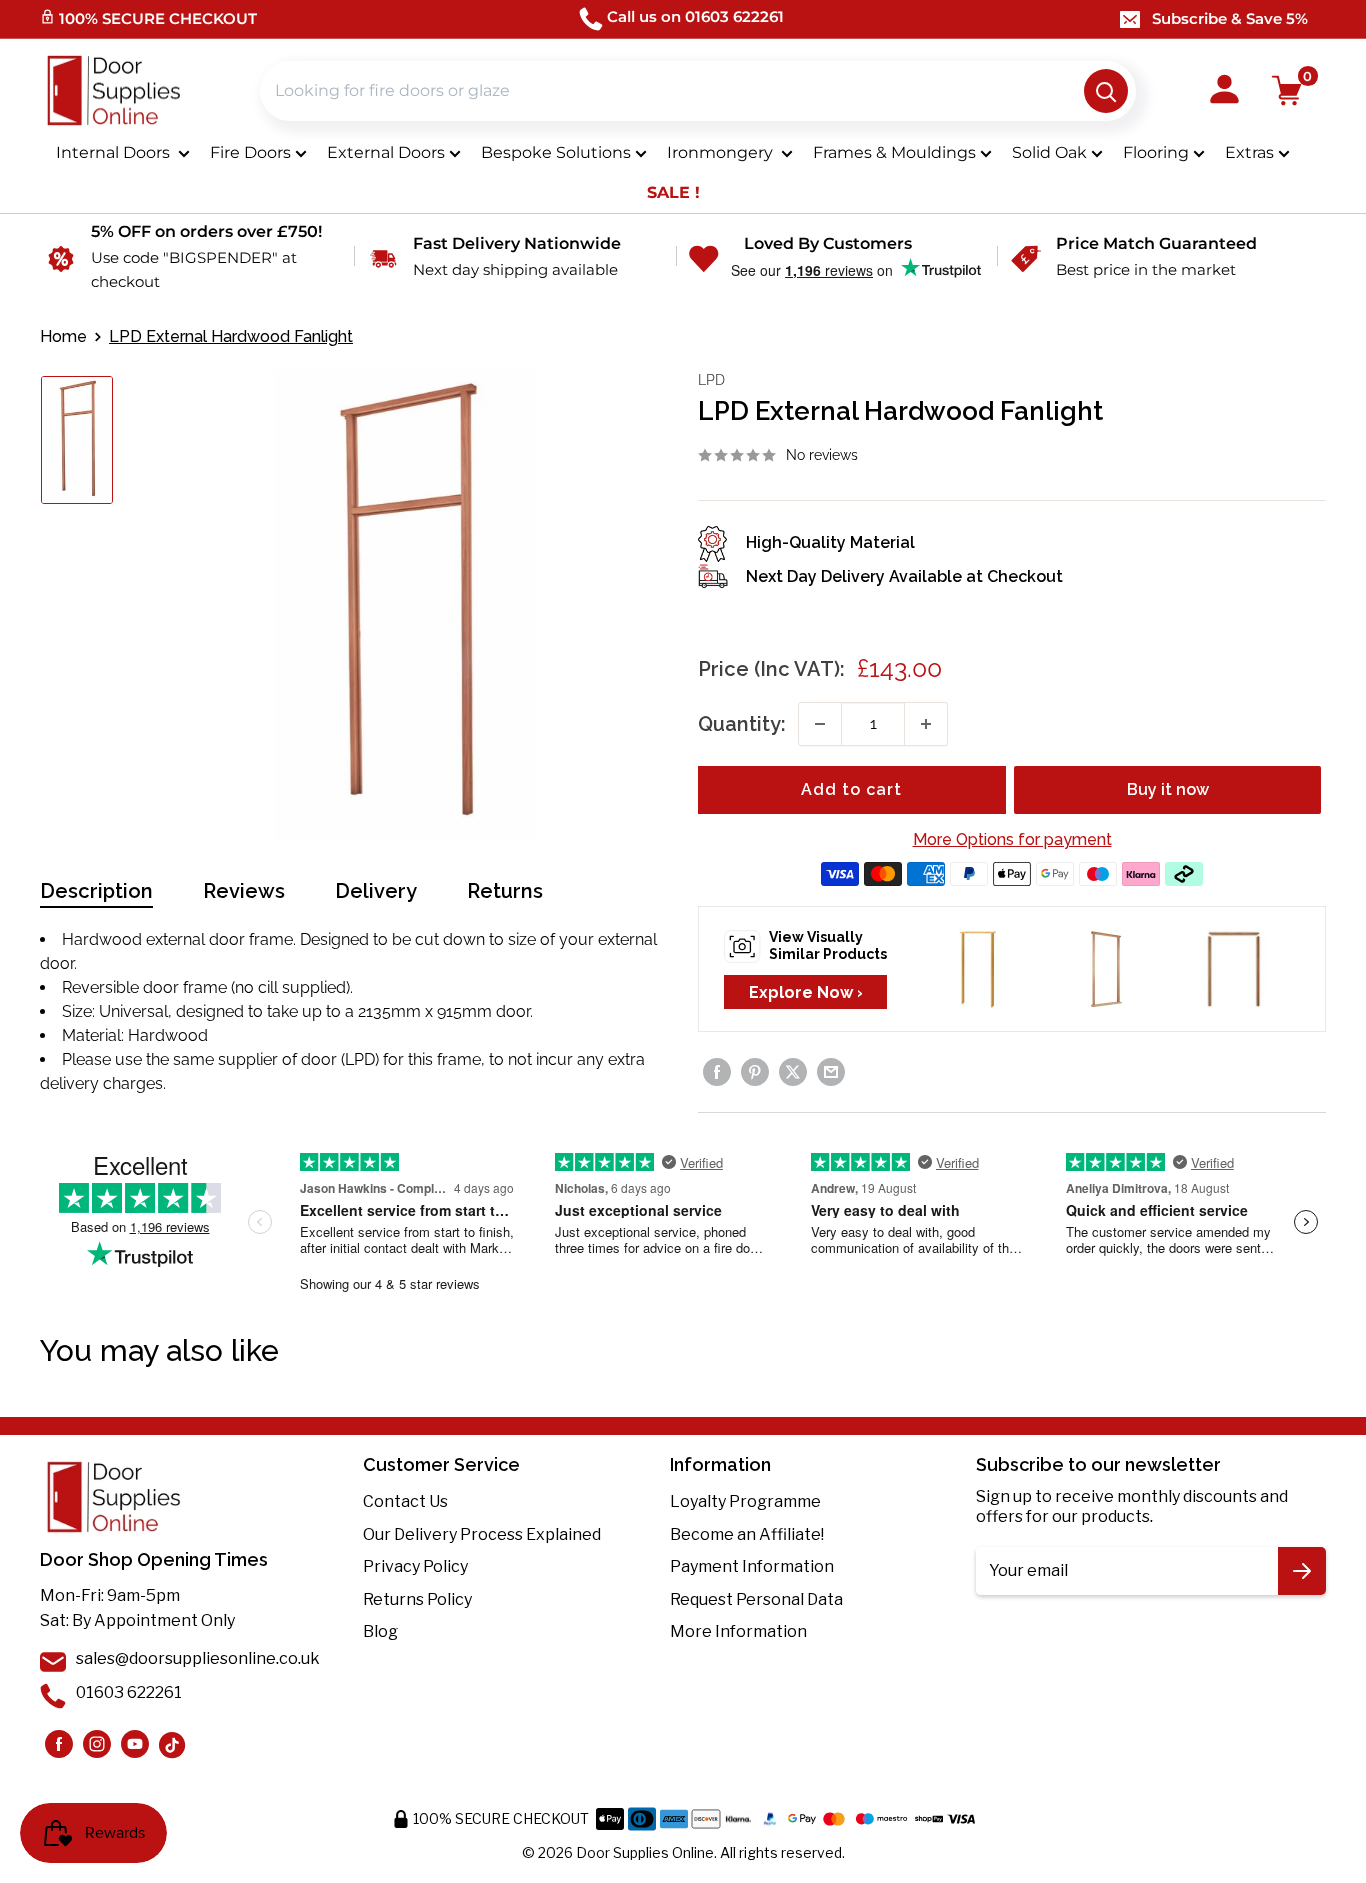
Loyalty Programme (745, 1501)
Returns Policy (417, 1599)
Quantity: (742, 724)
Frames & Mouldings (894, 152)
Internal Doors (115, 152)
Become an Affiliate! (747, 1534)
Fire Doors (250, 152)
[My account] (1224, 91)
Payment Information (752, 1566)
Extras (1249, 152)
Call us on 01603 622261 (695, 16)
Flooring (1156, 152)
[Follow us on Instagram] (59, 1744)
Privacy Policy (415, 1566)
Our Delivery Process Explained (482, 1534)
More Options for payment (1012, 839)
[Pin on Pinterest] (755, 1072)
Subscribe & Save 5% (1230, 18)
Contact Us (405, 1501)
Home (63, 336)
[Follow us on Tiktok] (173, 1744)
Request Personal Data (756, 1599)
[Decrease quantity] (820, 724)
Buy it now (1168, 789)
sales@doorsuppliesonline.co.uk (198, 1658)
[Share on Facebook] (717, 1072)
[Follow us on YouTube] (135, 1744)
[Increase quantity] (926, 724)
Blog (380, 1631)
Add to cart (851, 789)
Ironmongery (722, 152)
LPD (711, 380)
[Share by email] (831, 1072)
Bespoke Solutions (556, 152)
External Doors (386, 152)
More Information (738, 1631)
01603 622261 (129, 1692)
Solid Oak (1049, 152)
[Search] (1106, 91)
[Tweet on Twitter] (793, 1072)
